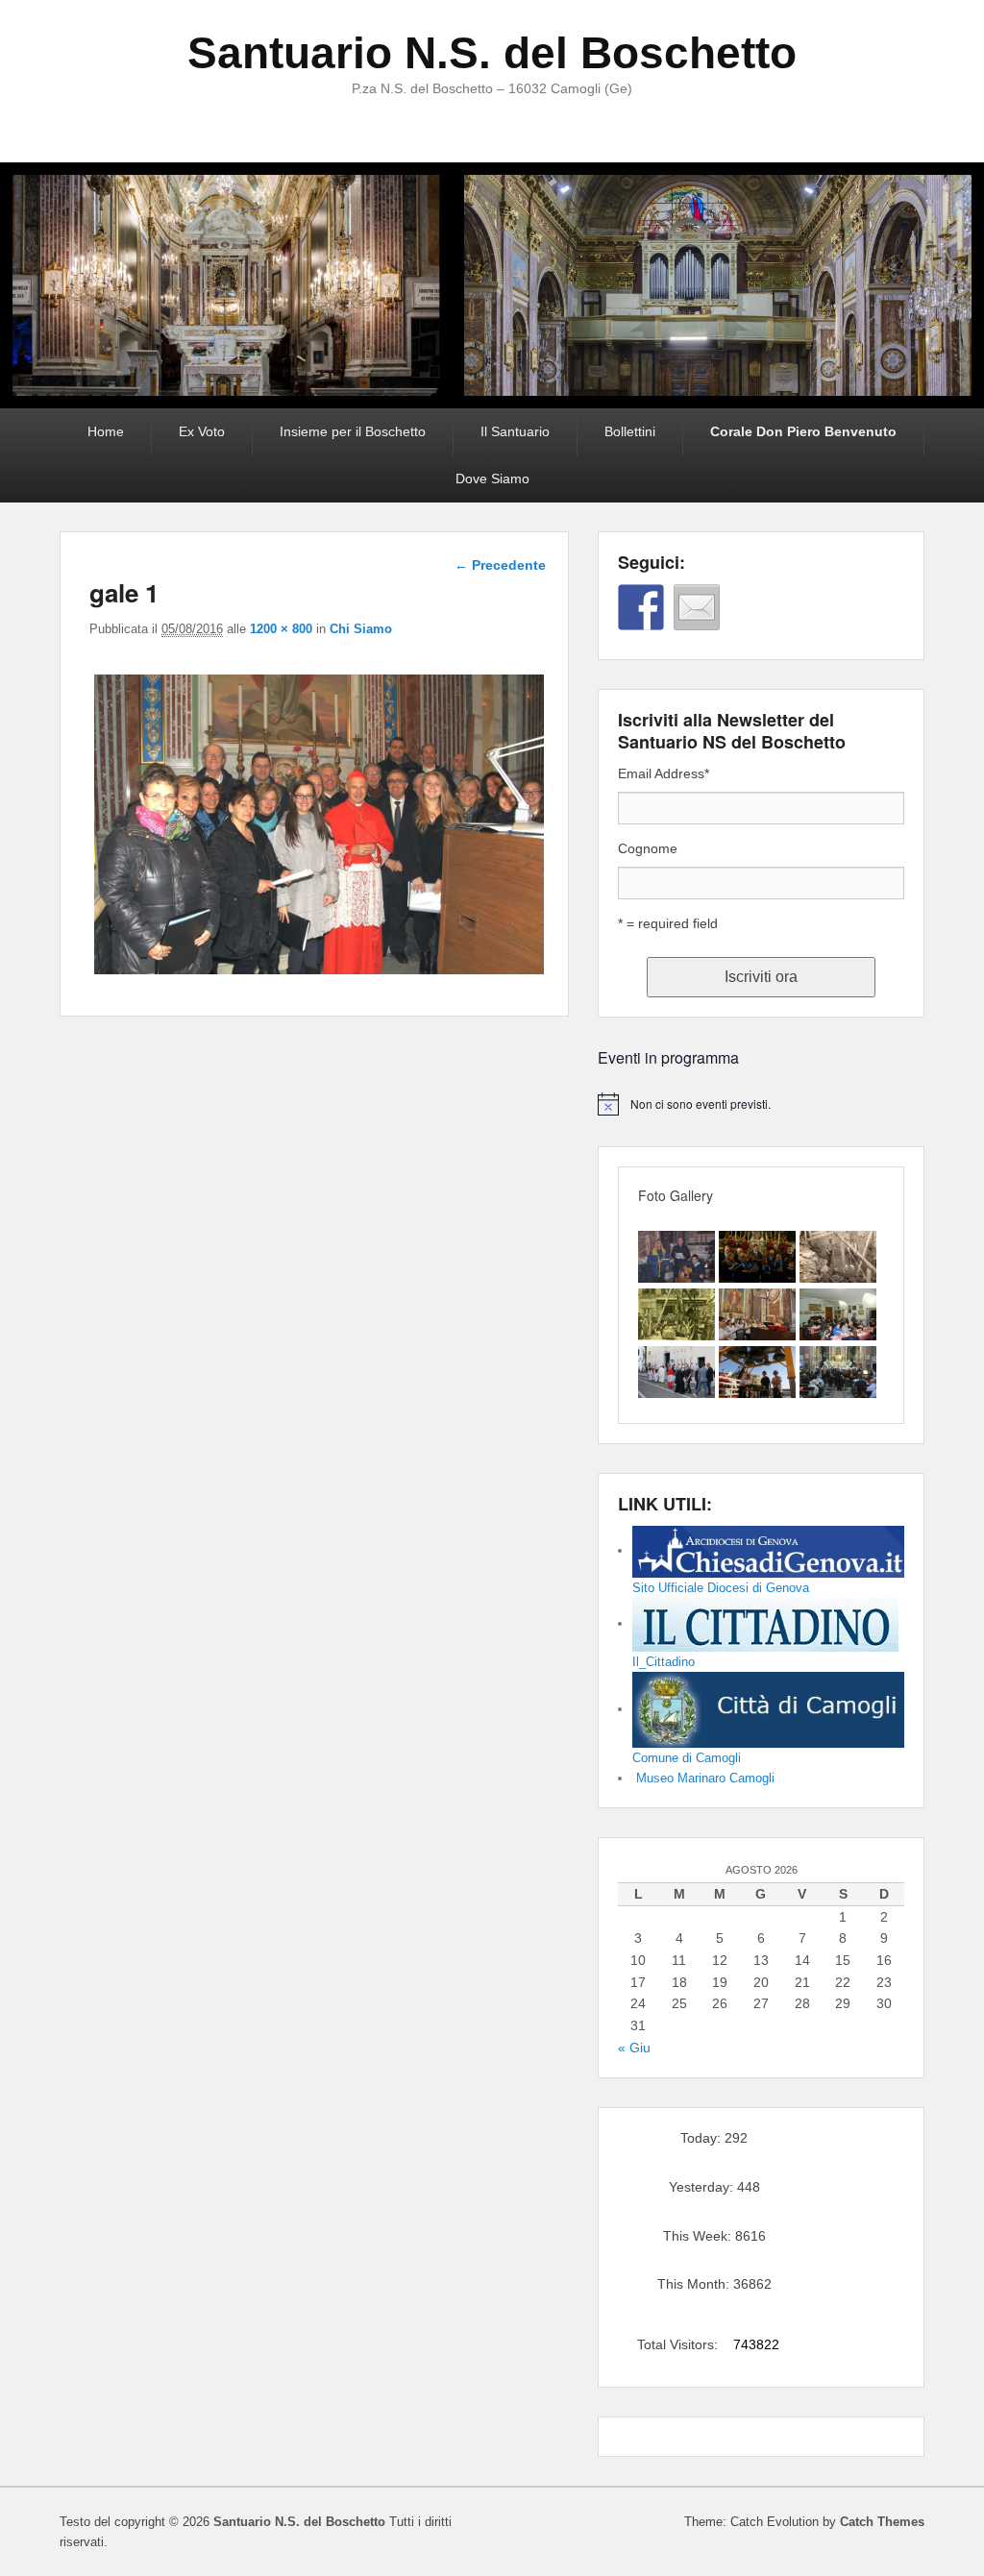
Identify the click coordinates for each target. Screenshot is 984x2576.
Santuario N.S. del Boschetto (492, 53)
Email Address (664, 773)
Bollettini (630, 431)
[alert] (761, 1104)
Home (106, 431)
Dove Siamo (492, 478)
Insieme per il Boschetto (353, 431)
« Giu (634, 2048)
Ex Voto (202, 431)
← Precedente (500, 565)
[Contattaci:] (697, 607)
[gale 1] (319, 974)
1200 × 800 (281, 629)
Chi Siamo (361, 629)
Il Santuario (515, 431)
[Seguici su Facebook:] (641, 607)
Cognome (648, 848)
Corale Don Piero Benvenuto (803, 431)
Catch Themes (882, 2522)
